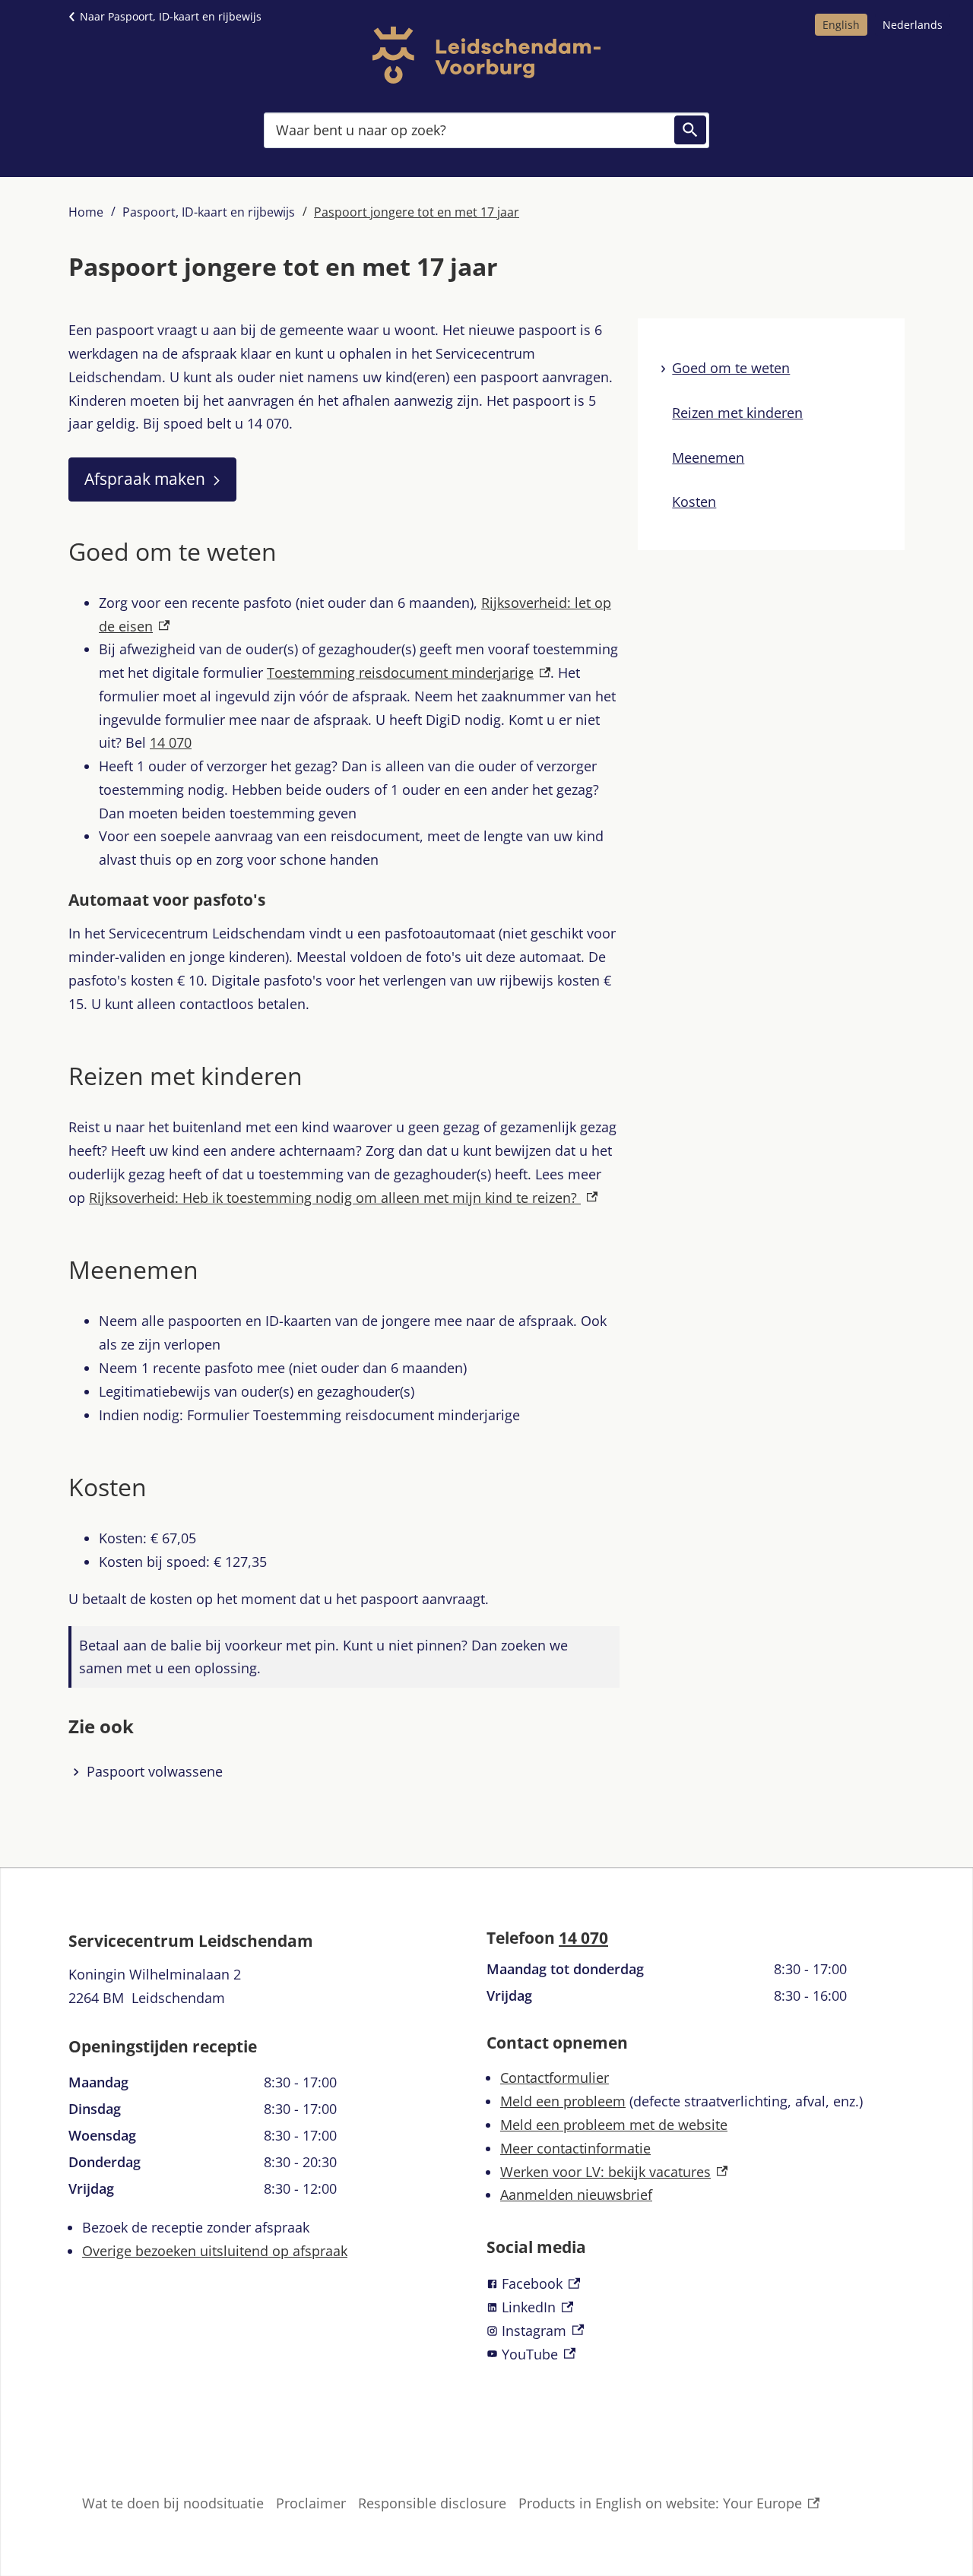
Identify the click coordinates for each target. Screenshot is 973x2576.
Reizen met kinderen (737, 413)
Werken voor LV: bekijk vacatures (614, 2172)
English (841, 25)
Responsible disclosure (432, 2503)
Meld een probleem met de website (614, 2125)
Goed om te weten (731, 368)
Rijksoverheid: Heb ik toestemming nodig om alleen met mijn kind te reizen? (343, 1198)
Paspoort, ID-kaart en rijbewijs (209, 212)
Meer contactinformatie (575, 2148)
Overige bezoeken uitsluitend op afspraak (215, 2251)
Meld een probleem (563, 2101)
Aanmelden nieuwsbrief (576, 2195)
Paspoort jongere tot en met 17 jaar (417, 212)
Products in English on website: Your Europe (660, 2505)
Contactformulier (555, 2078)
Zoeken (690, 130)
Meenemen (708, 457)
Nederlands (913, 25)
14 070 (583, 1938)
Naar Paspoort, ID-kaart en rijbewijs (171, 16)
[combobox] (486, 130)
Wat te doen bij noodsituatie (173, 2503)
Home (86, 212)
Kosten (694, 502)
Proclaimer (311, 2503)
